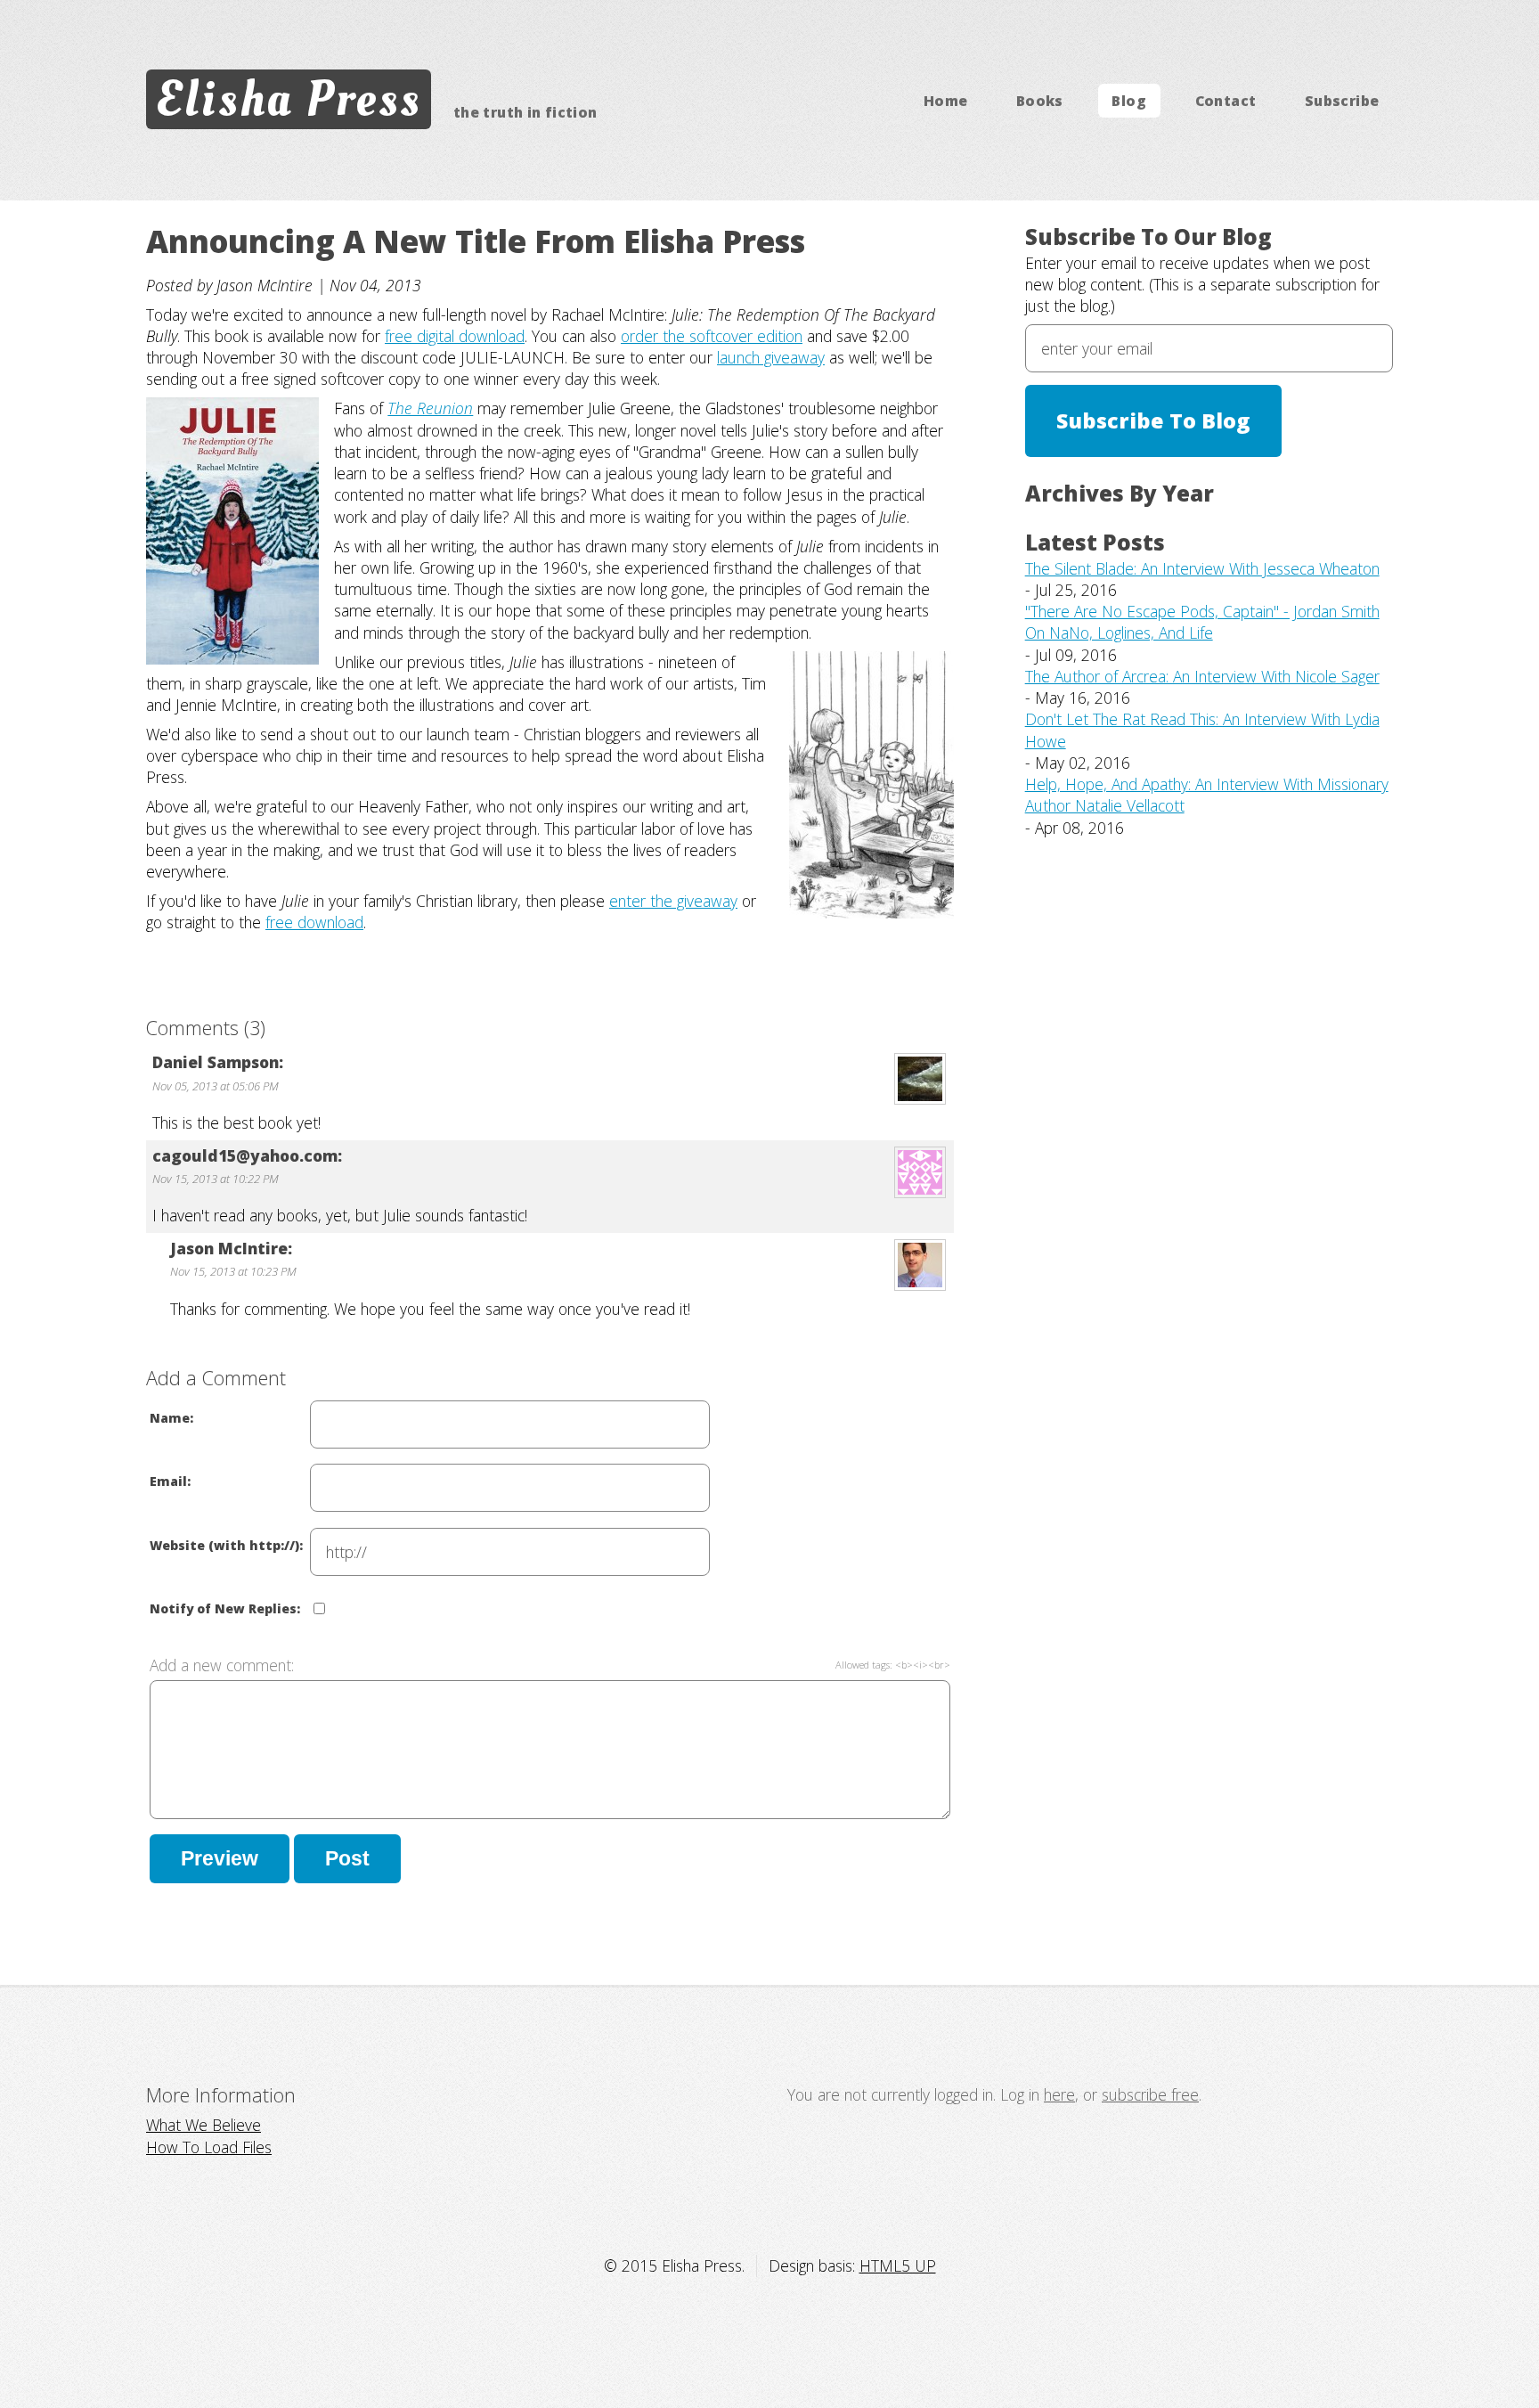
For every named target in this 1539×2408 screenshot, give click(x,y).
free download (314, 922)
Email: (170, 1481)
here (1059, 2094)
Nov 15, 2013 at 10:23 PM (233, 1271)
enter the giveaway (673, 901)
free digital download (455, 336)
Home (946, 101)
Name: (171, 1418)
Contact (1226, 101)
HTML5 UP (898, 2265)
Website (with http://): (226, 1545)
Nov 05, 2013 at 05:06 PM (216, 1086)
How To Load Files (209, 2147)
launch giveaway (771, 357)
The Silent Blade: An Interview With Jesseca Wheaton (1202, 568)
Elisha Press (289, 99)
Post (347, 1858)
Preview (220, 1858)
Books (1040, 101)
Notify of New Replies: (225, 1608)
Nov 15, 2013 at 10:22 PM (216, 1179)
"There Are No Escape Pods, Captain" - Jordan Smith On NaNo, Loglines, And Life (1202, 622)
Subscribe (1342, 101)
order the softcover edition (712, 336)
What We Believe (204, 2125)
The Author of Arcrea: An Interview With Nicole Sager (1202, 676)
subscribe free (1150, 2094)
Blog (1129, 101)
